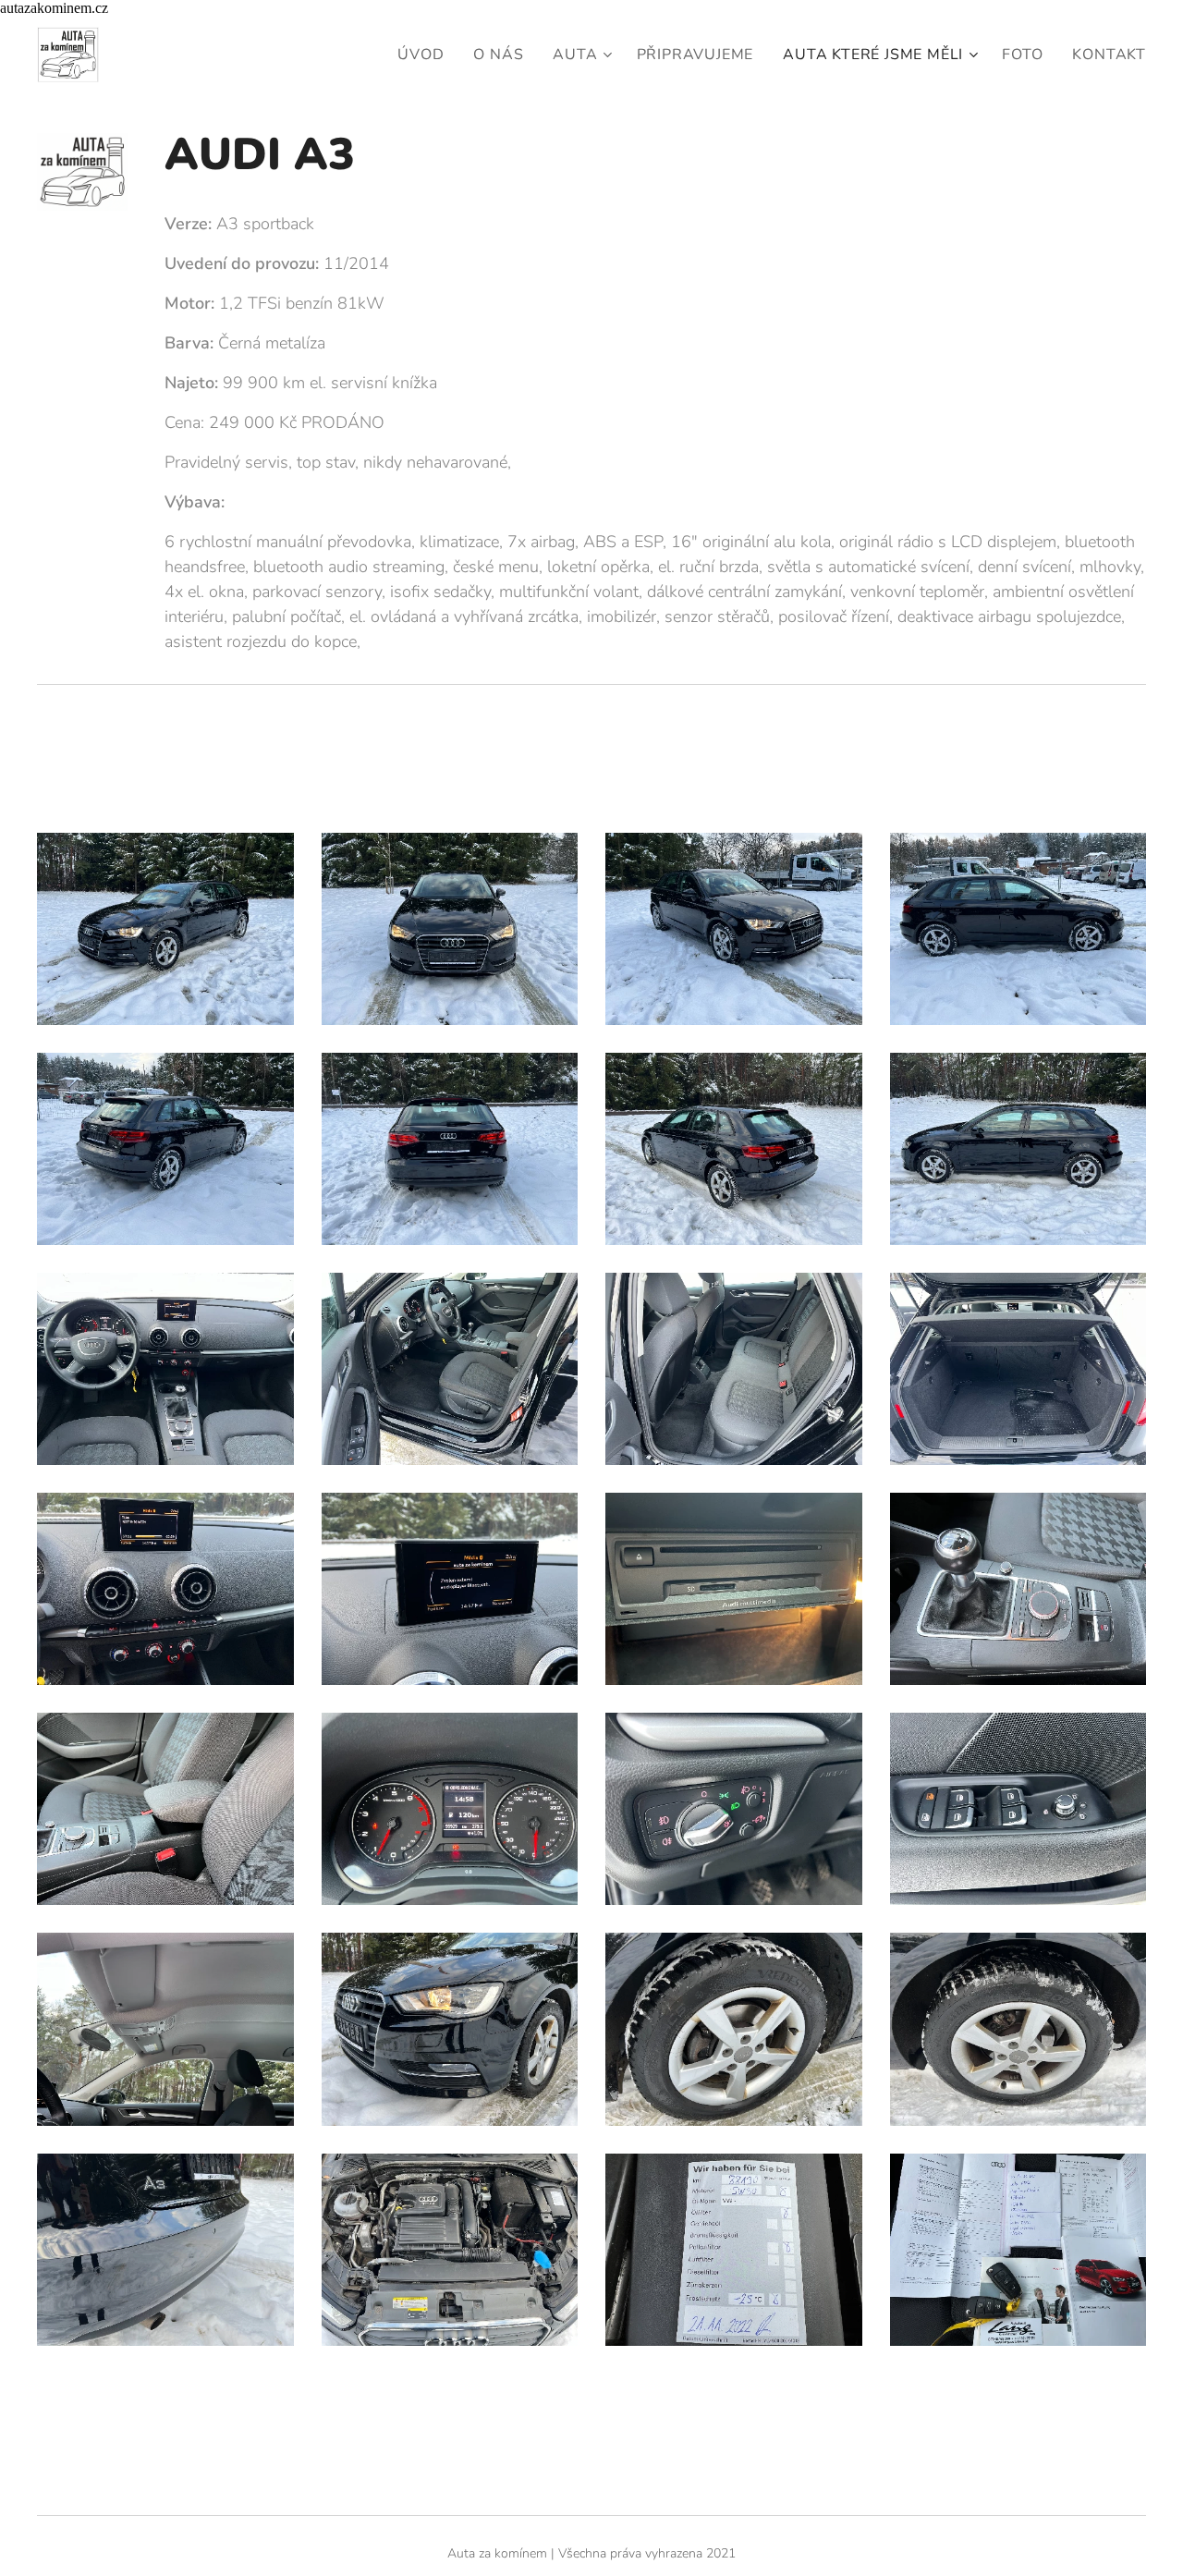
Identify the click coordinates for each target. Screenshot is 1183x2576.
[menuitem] (426, 55)
